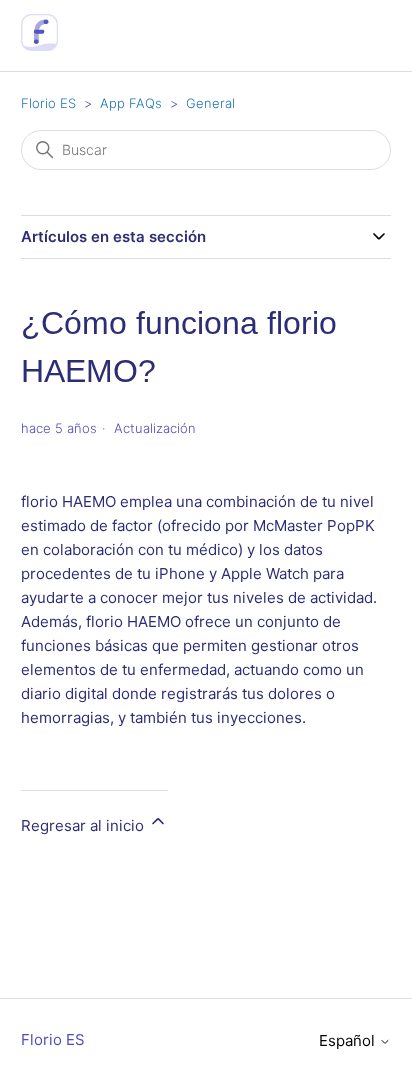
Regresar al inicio (84, 825)
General (210, 103)
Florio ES (48, 103)
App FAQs (131, 103)
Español (349, 1040)
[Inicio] (39, 45)
